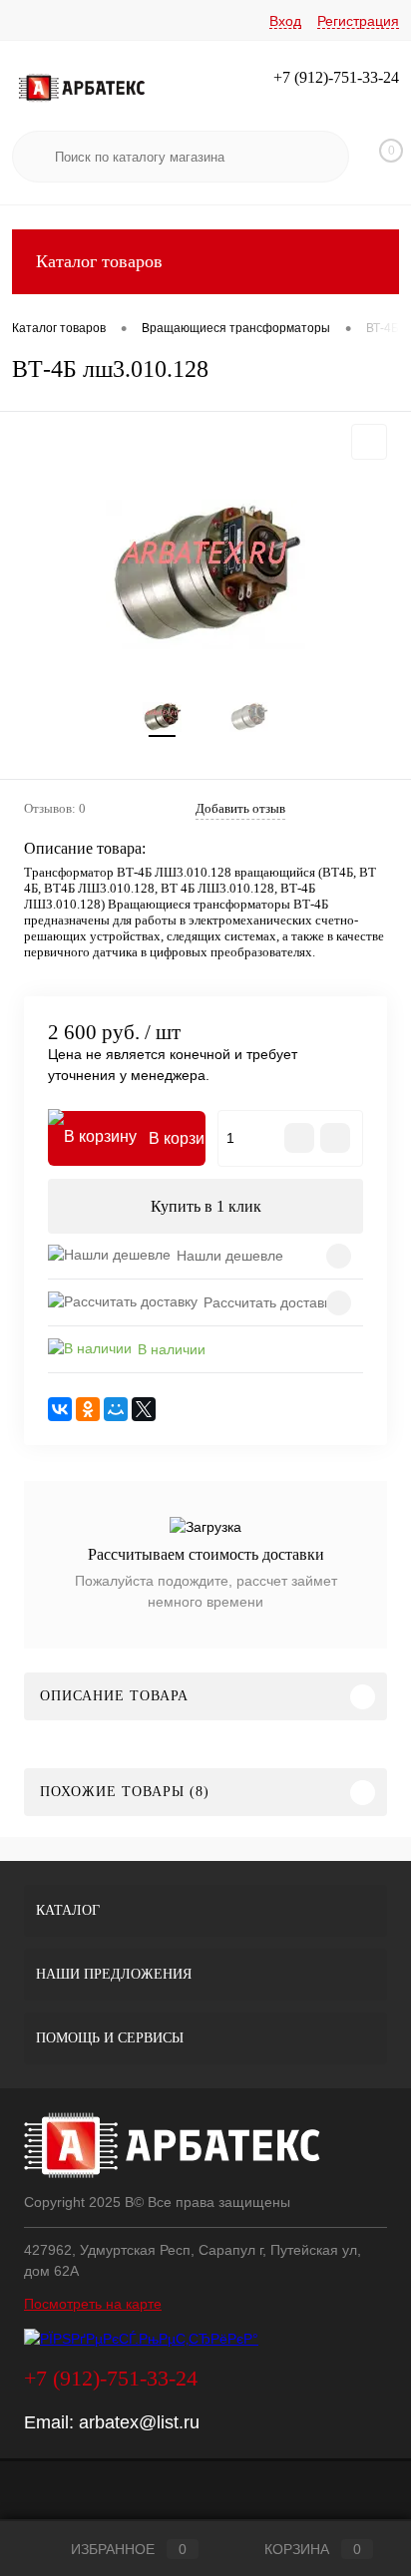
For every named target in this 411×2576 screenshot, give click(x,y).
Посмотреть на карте (93, 2304)
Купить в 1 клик (206, 1206)
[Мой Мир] (116, 1409)
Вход (285, 21)
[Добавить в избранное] (369, 442)
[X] (144, 1409)
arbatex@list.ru (139, 2422)
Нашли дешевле (230, 1256)
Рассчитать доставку (270, 1302)
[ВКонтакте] (60, 1409)
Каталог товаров (99, 261)
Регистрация (358, 21)
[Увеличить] (205, 574)
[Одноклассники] (88, 1409)
